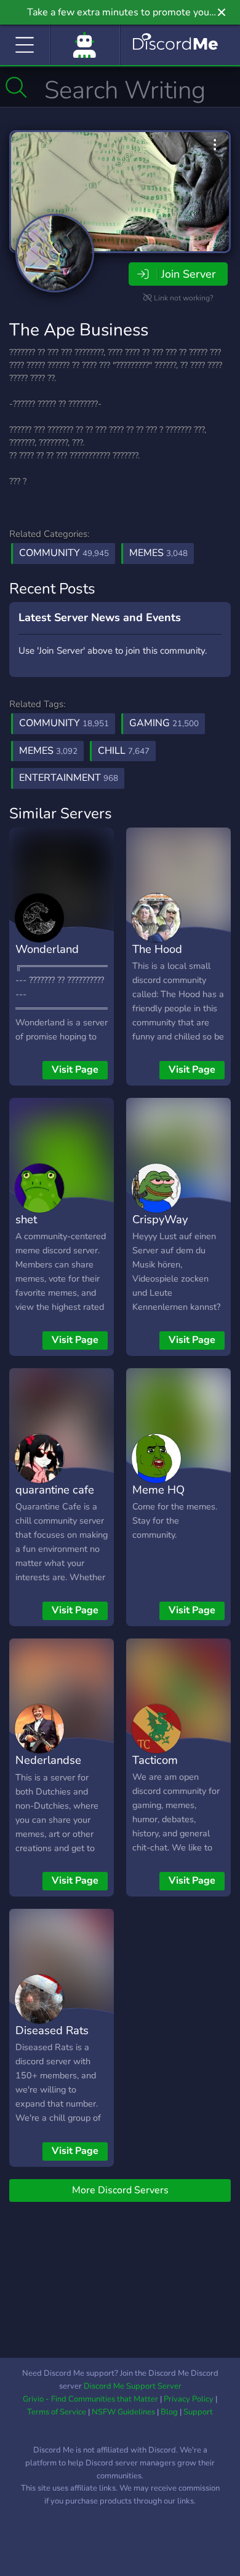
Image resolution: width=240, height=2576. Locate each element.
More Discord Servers (120, 2190)
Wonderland (47, 949)
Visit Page (75, 1070)
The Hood (157, 949)
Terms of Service (57, 2412)
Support (198, 2412)
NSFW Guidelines (123, 2412)
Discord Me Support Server (133, 2386)
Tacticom (155, 1760)
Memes (158, 553)
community (64, 723)
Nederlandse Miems (48, 1769)
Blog (169, 2412)
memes (48, 751)
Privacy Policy (189, 2399)
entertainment (69, 778)
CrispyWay (160, 1219)
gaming (164, 723)
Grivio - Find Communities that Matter (90, 2399)
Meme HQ (158, 1490)
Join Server (188, 274)
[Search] (16, 87)
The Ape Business (79, 330)
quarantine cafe (55, 1490)
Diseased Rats (52, 2030)
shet (26, 1219)
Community (64, 553)
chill (124, 751)
